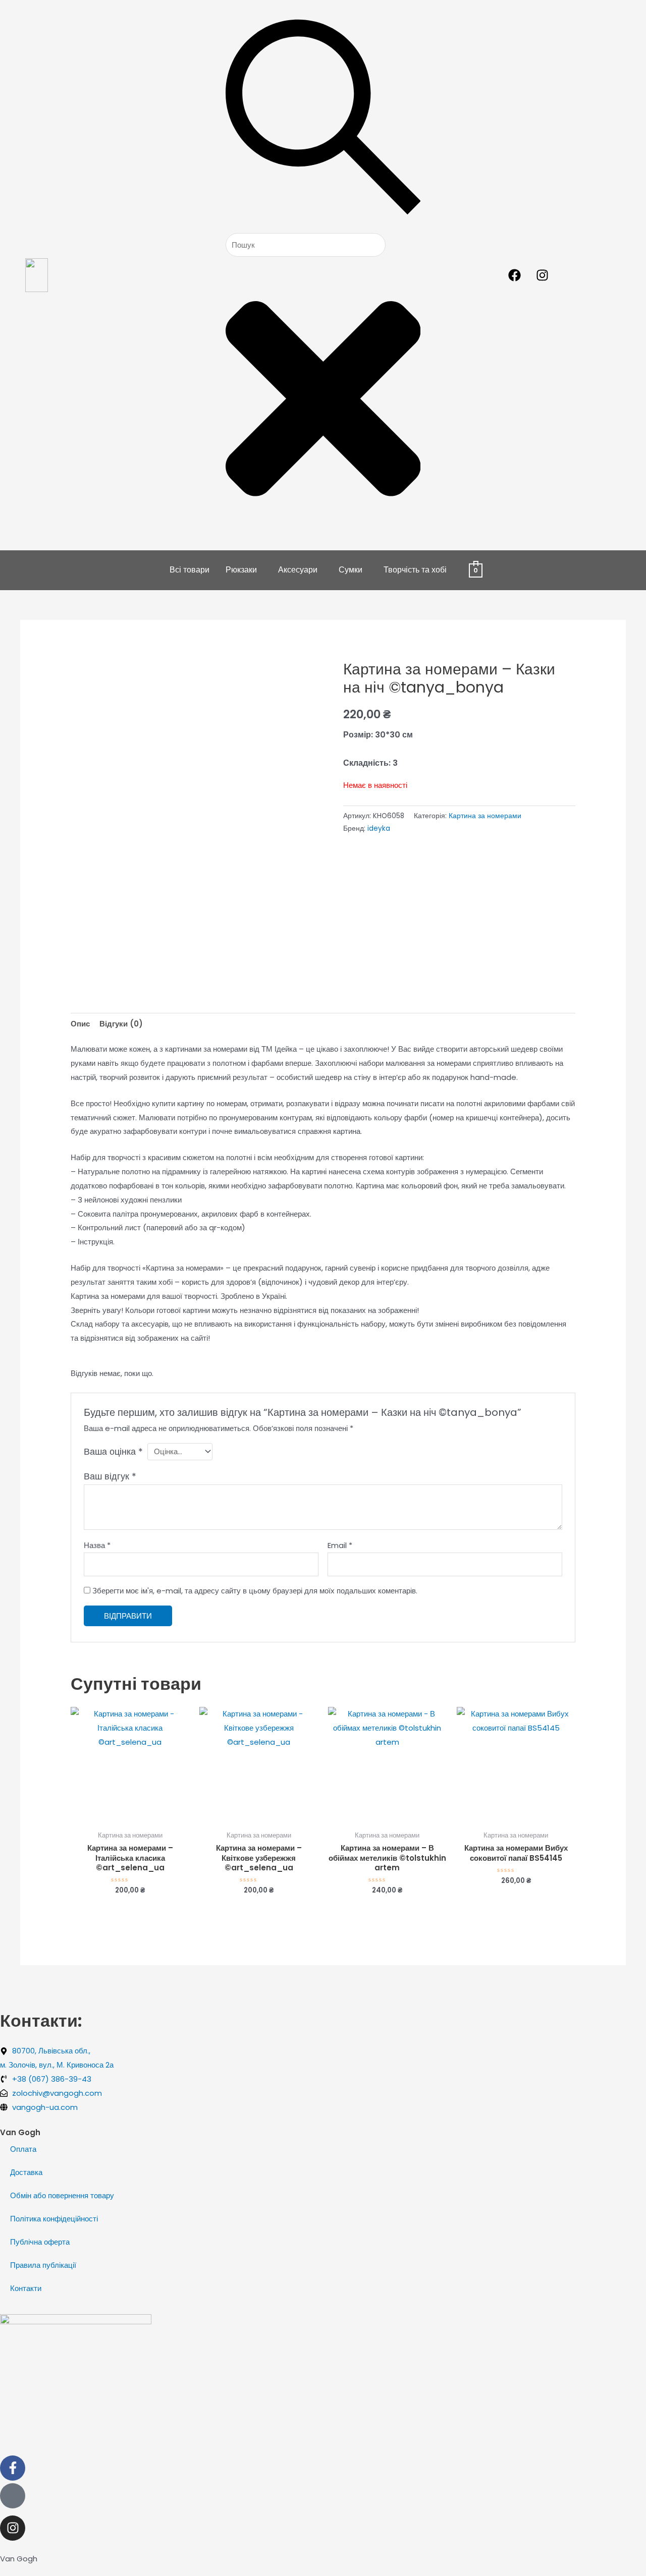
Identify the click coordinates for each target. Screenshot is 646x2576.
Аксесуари (298, 570)
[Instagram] (13, 2528)
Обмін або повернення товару (62, 2195)
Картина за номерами (485, 816)
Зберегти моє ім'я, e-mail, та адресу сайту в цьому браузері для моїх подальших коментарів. (255, 1591)
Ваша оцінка (113, 1451)
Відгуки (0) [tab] (121, 1024)
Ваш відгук (110, 1476)
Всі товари (190, 570)
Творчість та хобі (415, 570)
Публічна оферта (40, 2242)
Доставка (26, 2172)
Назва (97, 1545)
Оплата (23, 2149)
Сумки (351, 570)
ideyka (379, 828)
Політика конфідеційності (54, 2219)
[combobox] (306, 245)
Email (340, 1545)
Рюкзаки (241, 570)
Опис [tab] (80, 1024)
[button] (244, 570)
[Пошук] (323, 226)
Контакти (26, 2288)
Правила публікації (43, 2265)
